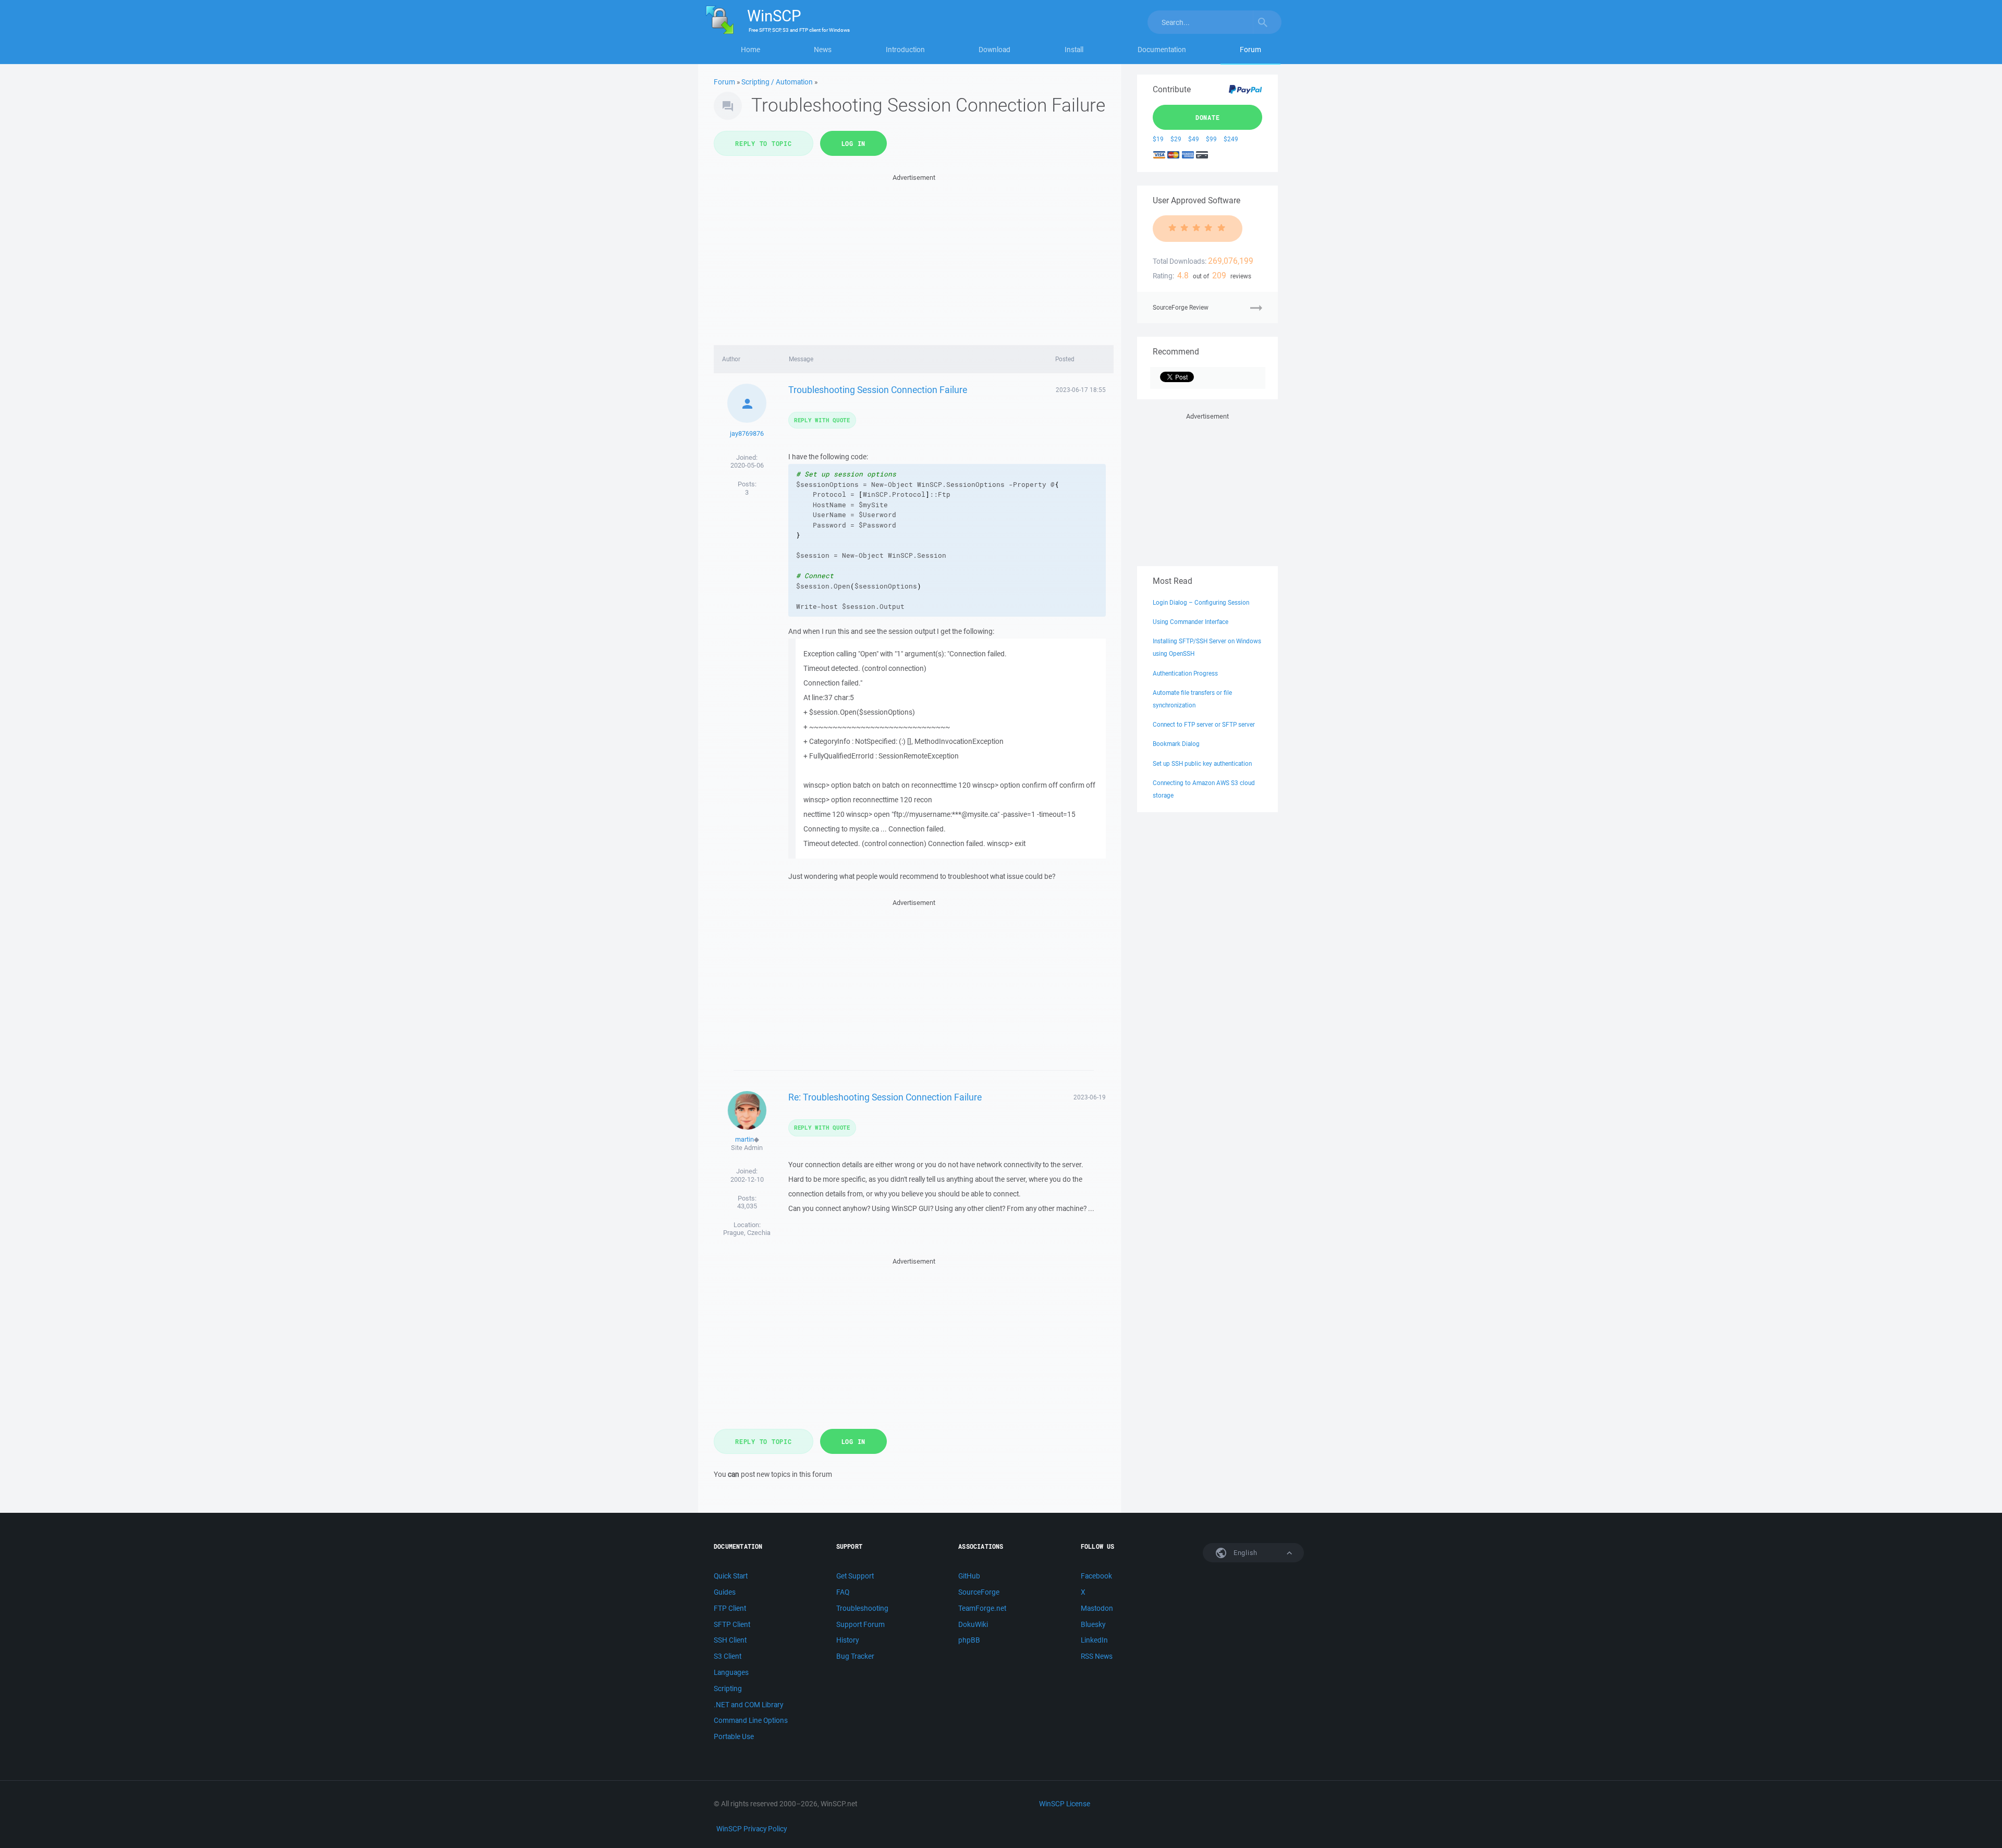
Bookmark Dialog (1176, 744)
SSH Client (730, 1640)
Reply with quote (822, 420)
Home (750, 50)
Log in (854, 143)
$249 (1231, 139)
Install (1074, 50)
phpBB (969, 1640)
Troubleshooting (862, 1608)
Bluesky (1093, 1624)
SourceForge (979, 1592)
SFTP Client (732, 1624)
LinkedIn (1094, 1640)
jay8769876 (747, 433)
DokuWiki (973, 1624)
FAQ (843, 1592)
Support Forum (860, 1624)
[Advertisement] (914, 256)
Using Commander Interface (1191, 622)
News (823, 50)
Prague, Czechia (747, 1233)
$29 (1176, 139)
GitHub (969, 1576)
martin (744, 1139)
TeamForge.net (982, 1608)
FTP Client (730, 1608)
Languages (731, 1672)
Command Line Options (751, 1720)
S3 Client (728, 1656)
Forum (1250, 50)
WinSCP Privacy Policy (752, 1829)
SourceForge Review (1181, 307)
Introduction (905, 50)
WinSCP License (1065, 1804)
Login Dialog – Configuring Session (1201, 602)
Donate (1208, 117)
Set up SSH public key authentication (1202, 763)
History (847, 1640)
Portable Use (734, 1736)
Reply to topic (764, 143)
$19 (1158, 139)
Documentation (1162, 50)
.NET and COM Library (748, 1705)
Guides (725, 1592)
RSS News (1097, 1656)
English (1244, 1553)
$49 (1194, 139)
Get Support (855, 1576)
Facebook (1096, 1576)
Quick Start (731, 1576)
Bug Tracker (855, 1656)
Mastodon (1097, 1608)
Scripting (728, 1688)
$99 (1211, 139)
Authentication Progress (1185, 673)
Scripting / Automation (777, 82)
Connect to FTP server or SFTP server (1204, 724)
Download (994, 50)
